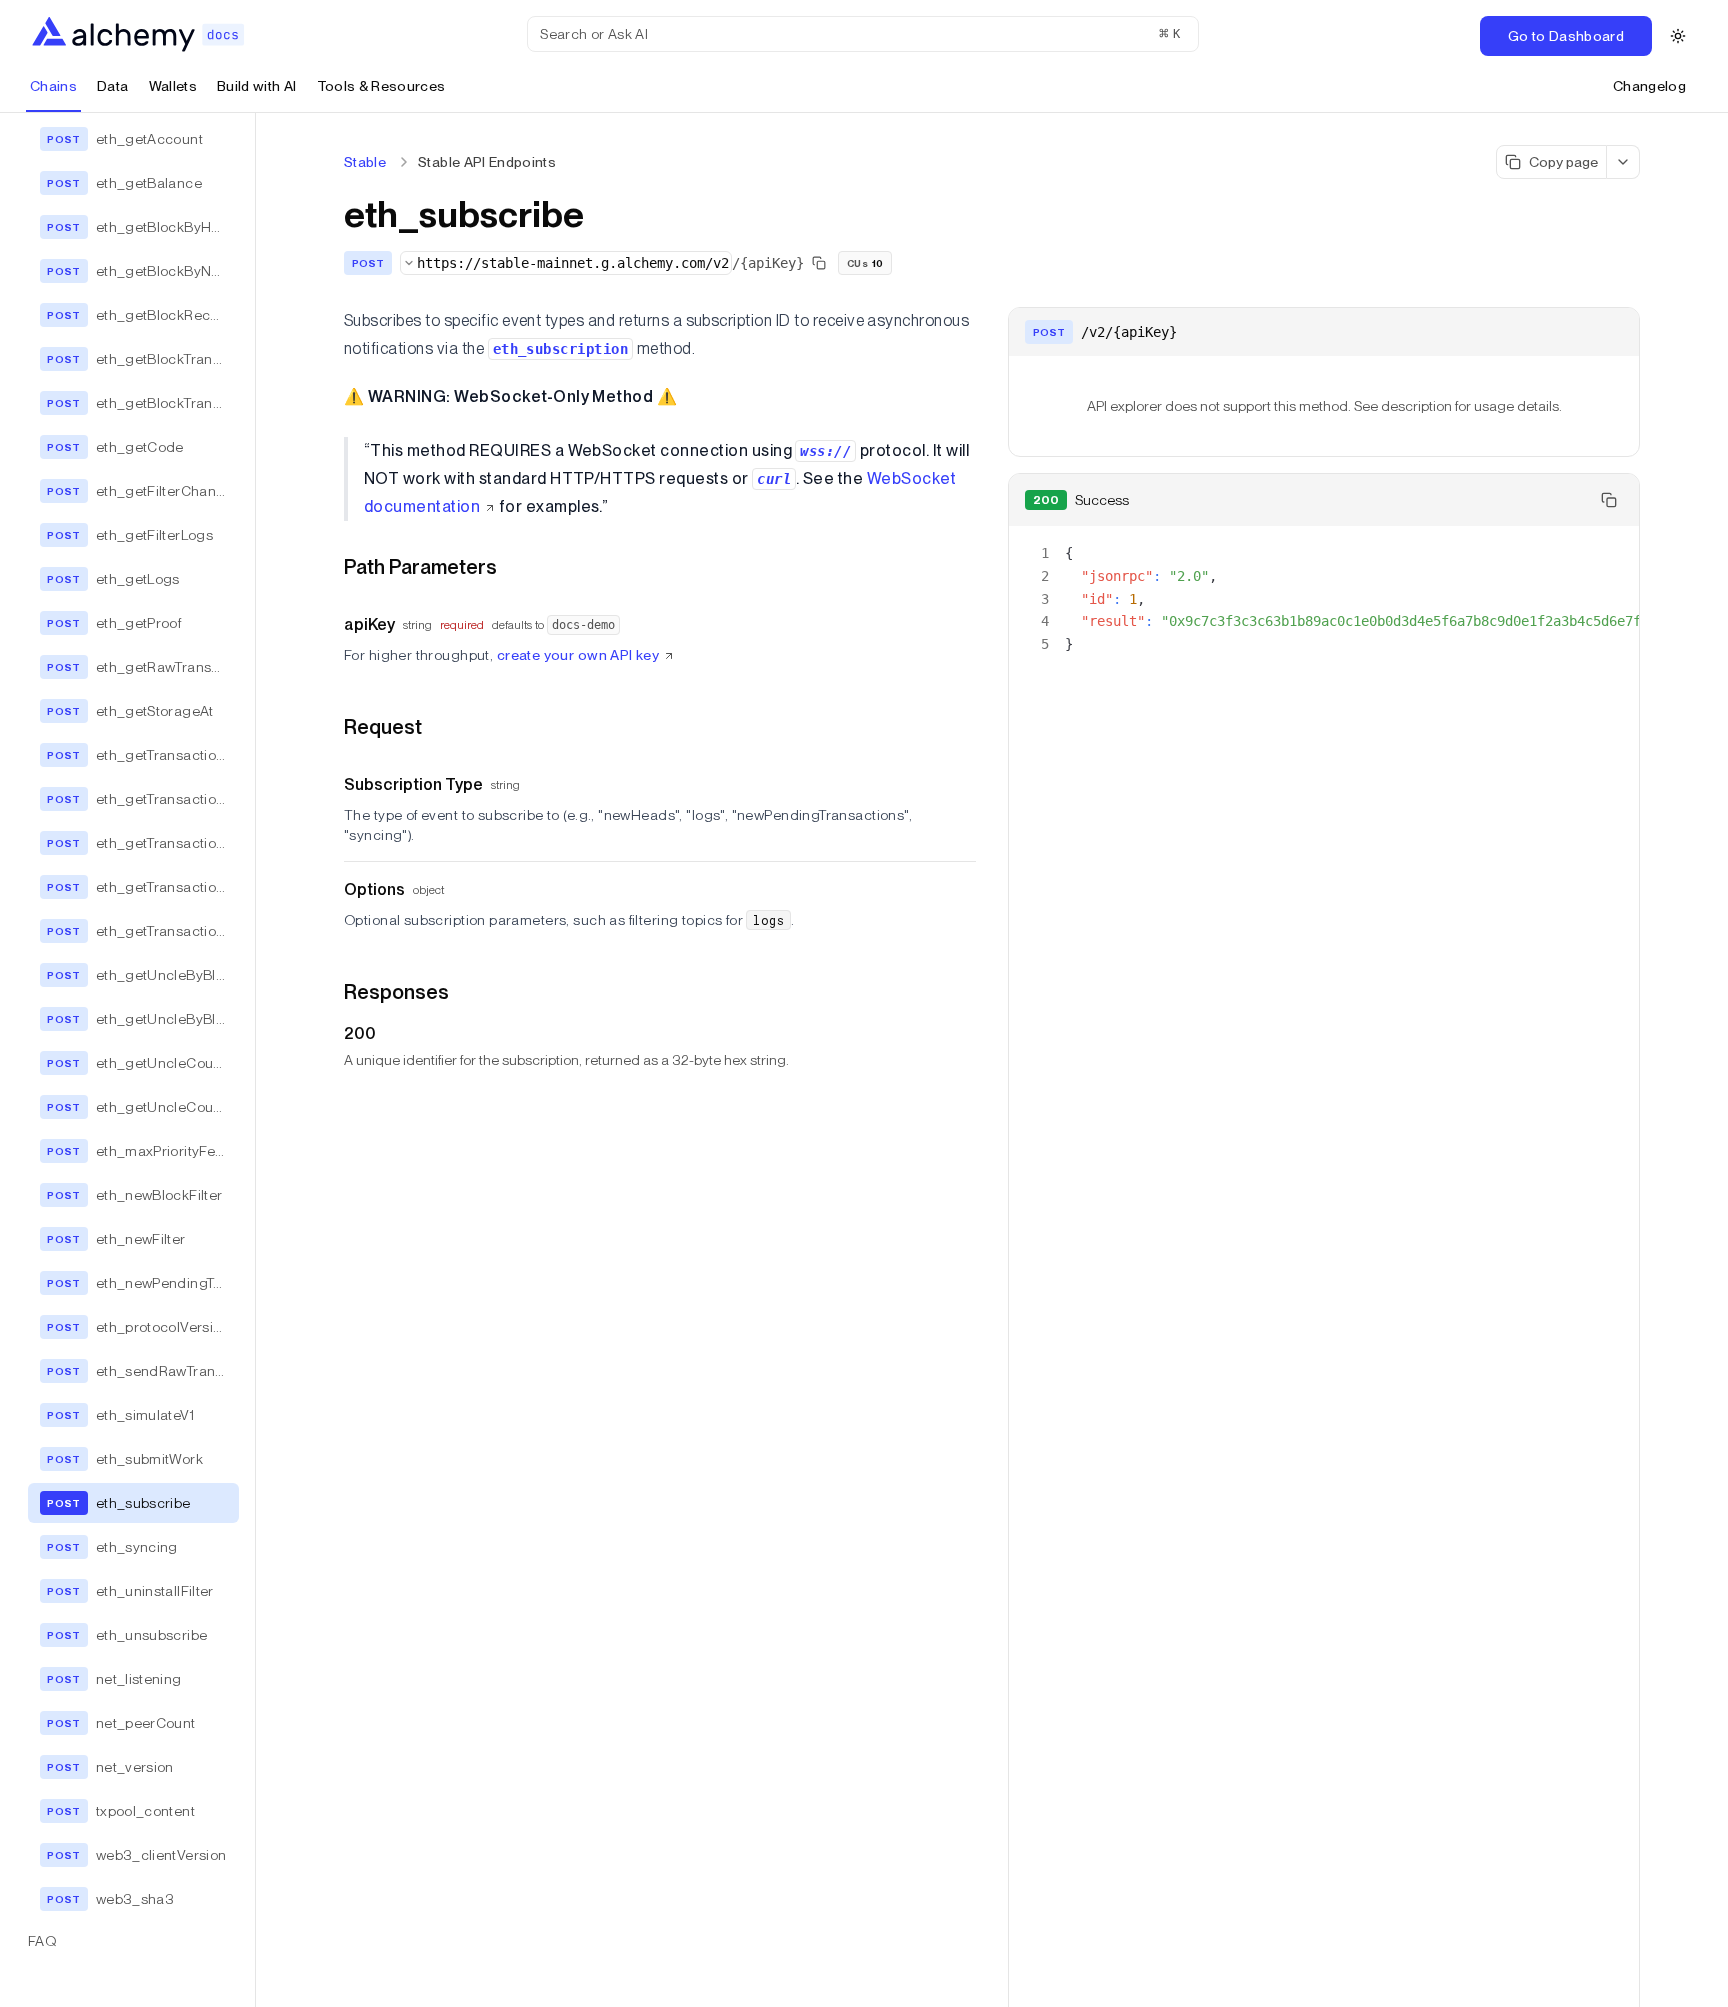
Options (374, 889)
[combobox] (566, 263)
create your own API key (578, 655)
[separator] (256, 1060)
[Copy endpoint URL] (819, 263)
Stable (365, 162)
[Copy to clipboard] (1609, 500)
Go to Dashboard (1566, 36)
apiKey (369, 624)
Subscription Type (413, 784)
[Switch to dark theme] (1678, 36)
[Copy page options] (1623, 162)
